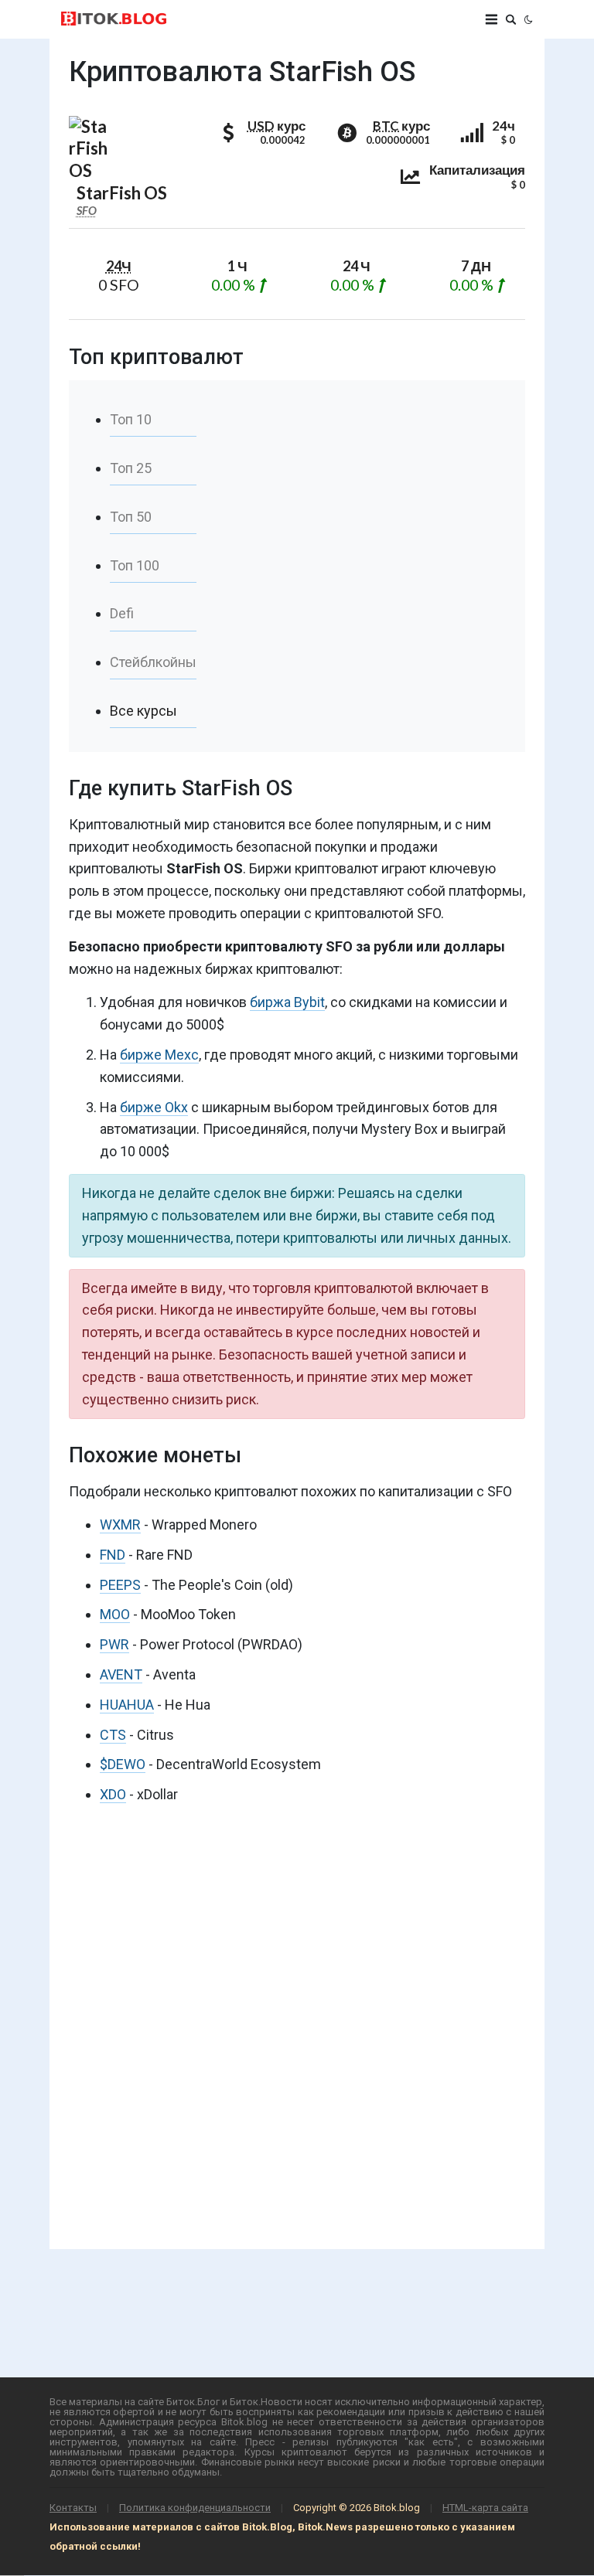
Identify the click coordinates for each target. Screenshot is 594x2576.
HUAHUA (127, 1705)
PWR (114, 1644)
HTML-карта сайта (485, 2508)
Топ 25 (131, 468)
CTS (113, 1735)
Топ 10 (131, 419)
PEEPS (120, 1585)
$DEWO (123, 1764)
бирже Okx (154, 1107)
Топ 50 (131, 517)
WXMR (120, 1525)
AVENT (121, 1674)
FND (113, 1555)
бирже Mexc (159, 1055)
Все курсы (143, 711)
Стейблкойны (153, 662)
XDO (113, 1794)
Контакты (73, 2508)
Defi (122, 613)
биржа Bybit (287, 1002)
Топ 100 (135, 565)
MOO (115, 1614)
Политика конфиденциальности (195, 2508)
